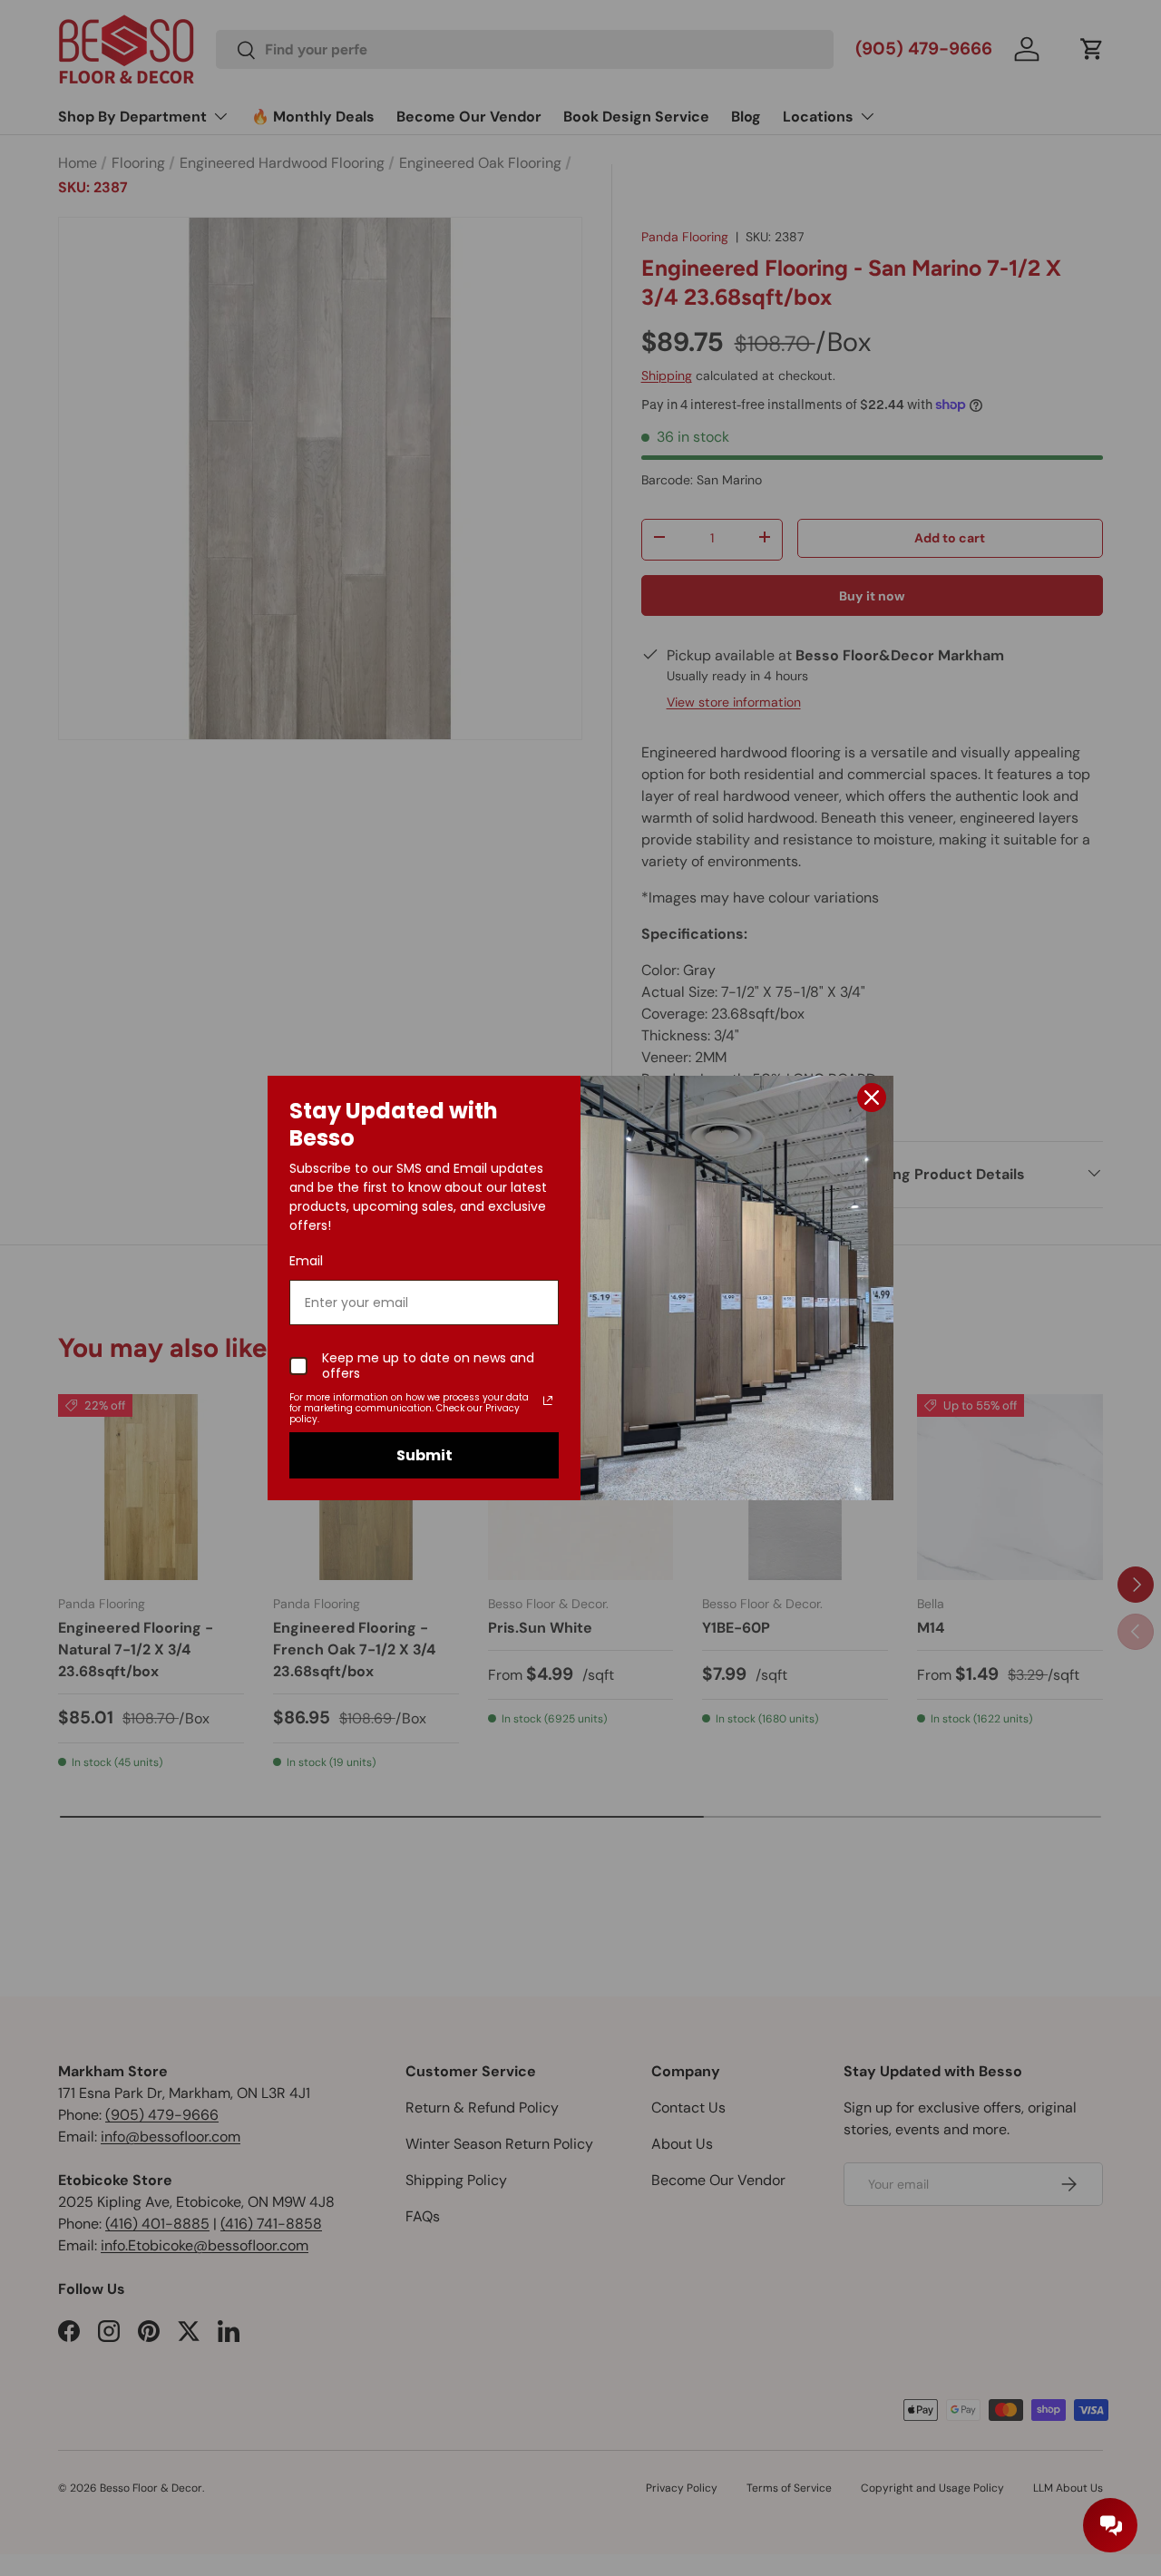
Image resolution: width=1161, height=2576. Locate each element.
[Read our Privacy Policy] (548, 1400)
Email (306, 1261)
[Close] (872, 1098)
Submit (424, 1455)
